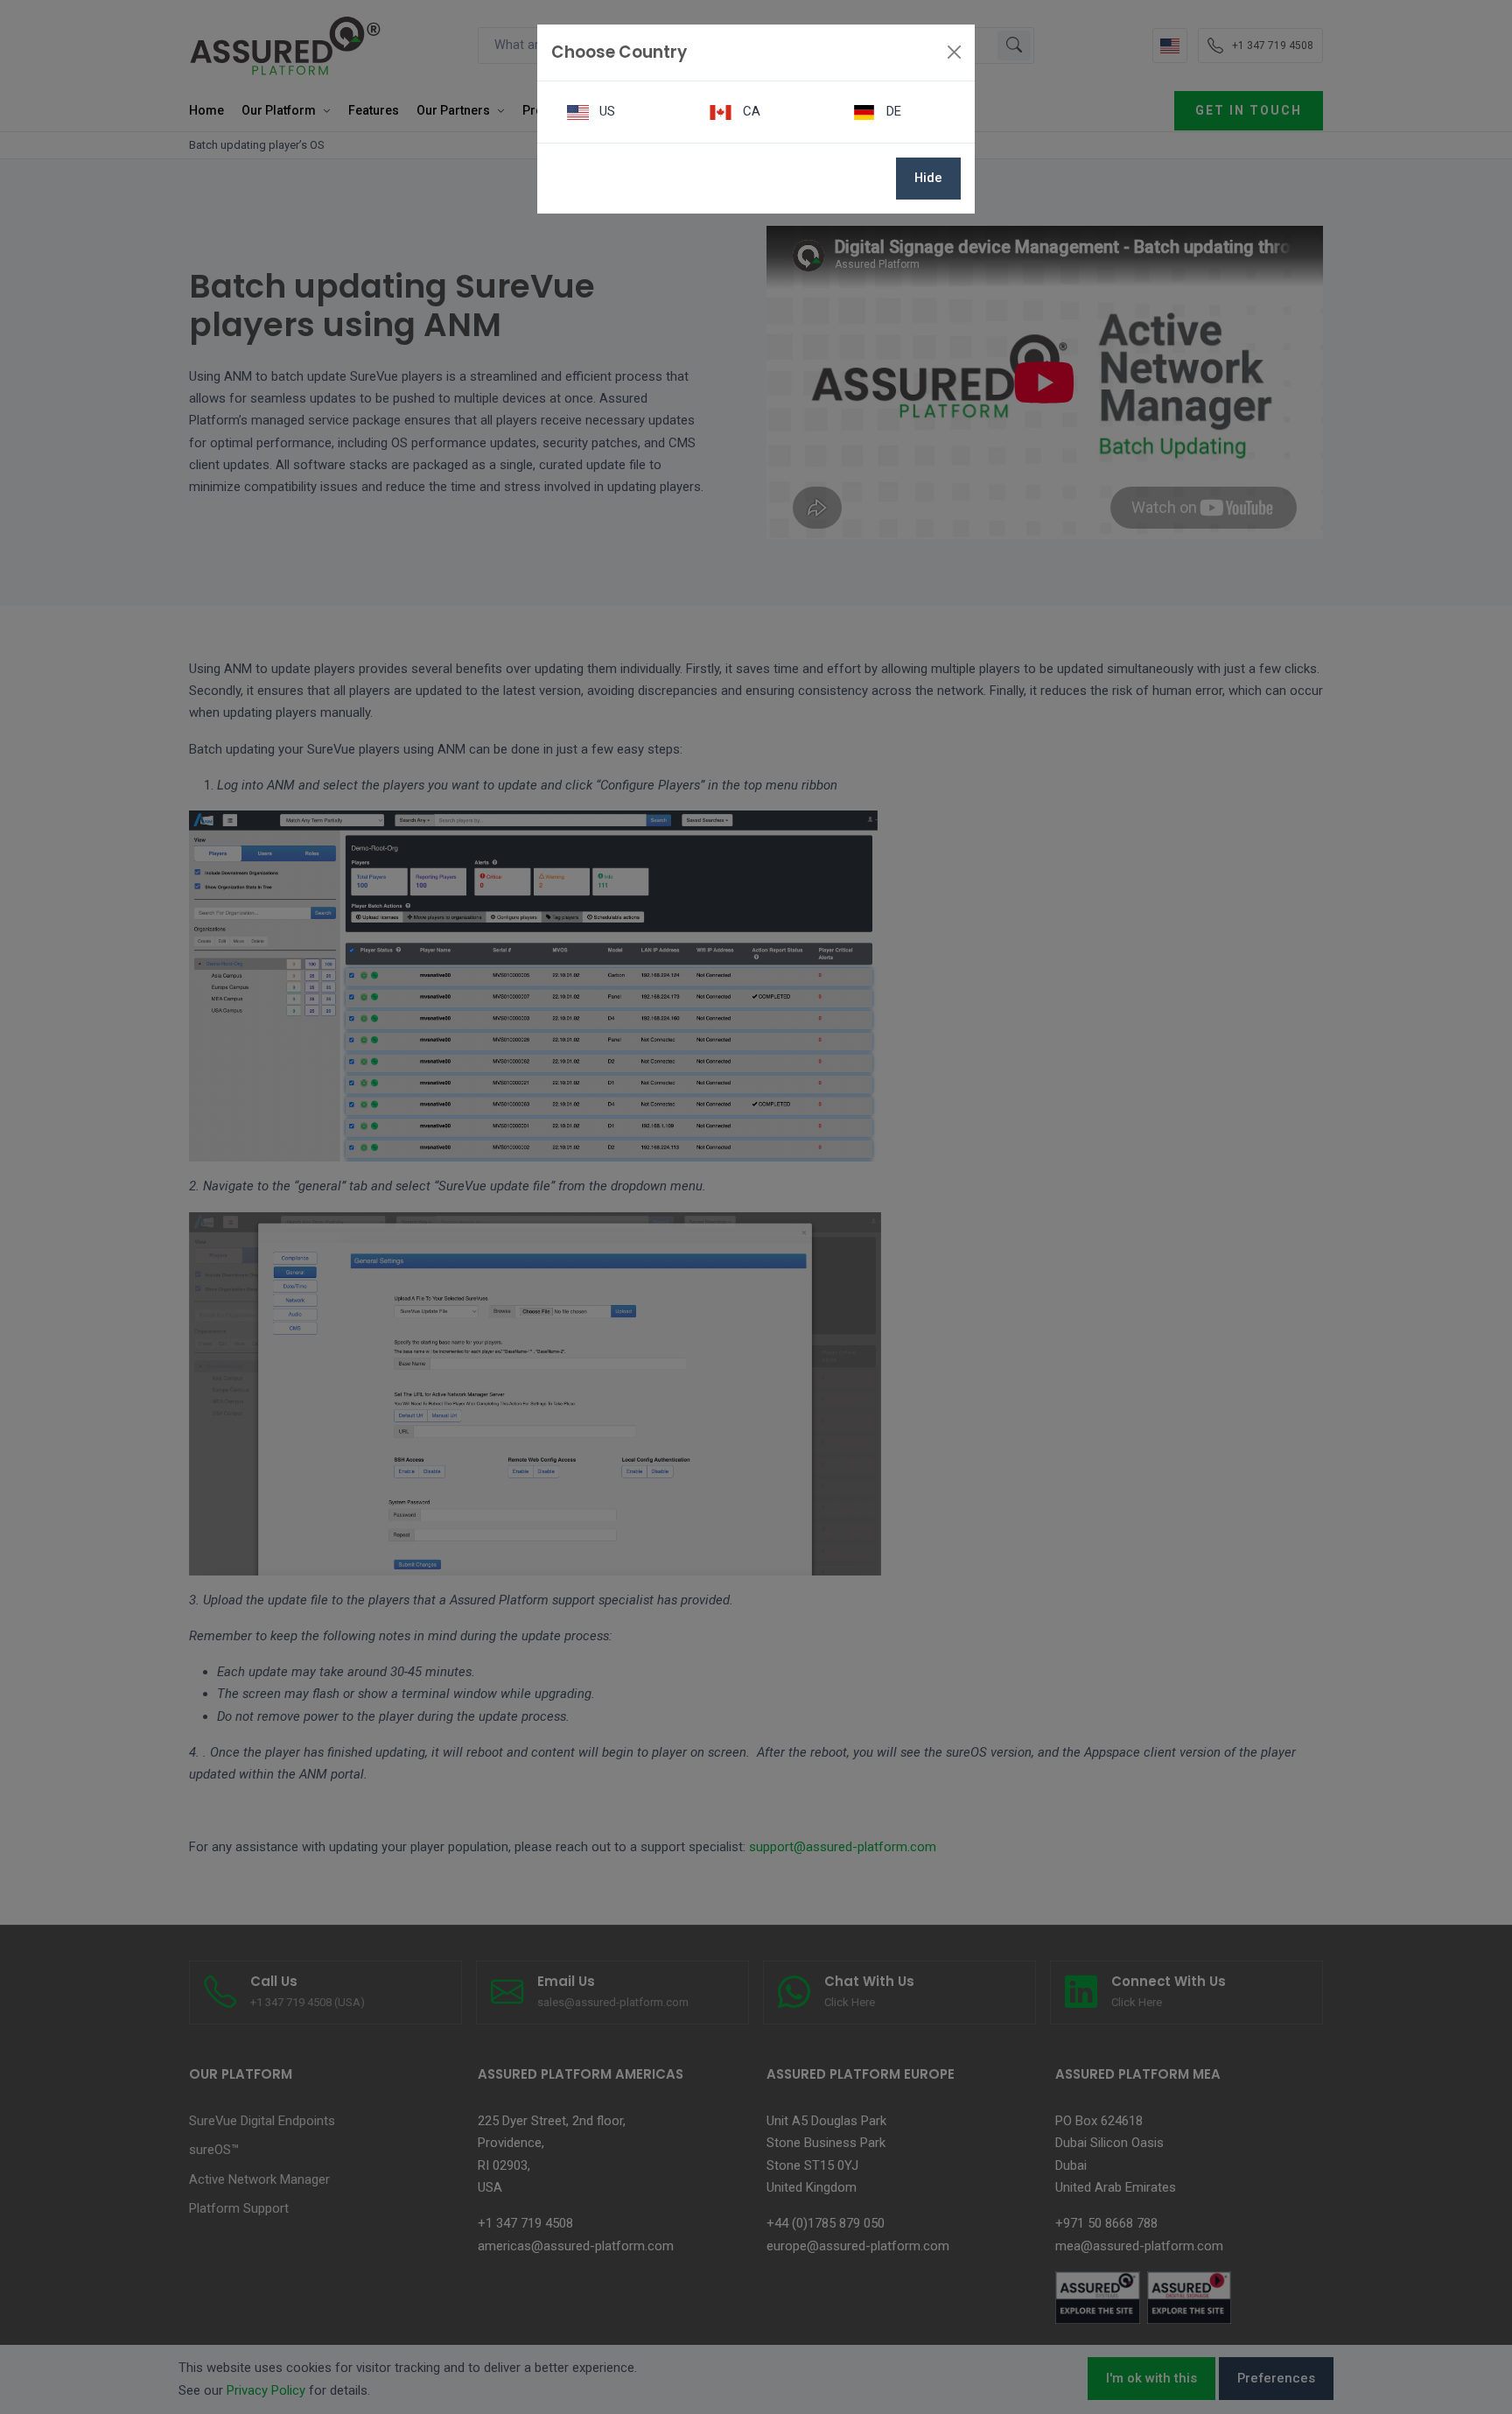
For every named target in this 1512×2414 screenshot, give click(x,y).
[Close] (954, 52)
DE (892, 111)
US (605, 111)
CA (750, 111)
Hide (928, 178)
